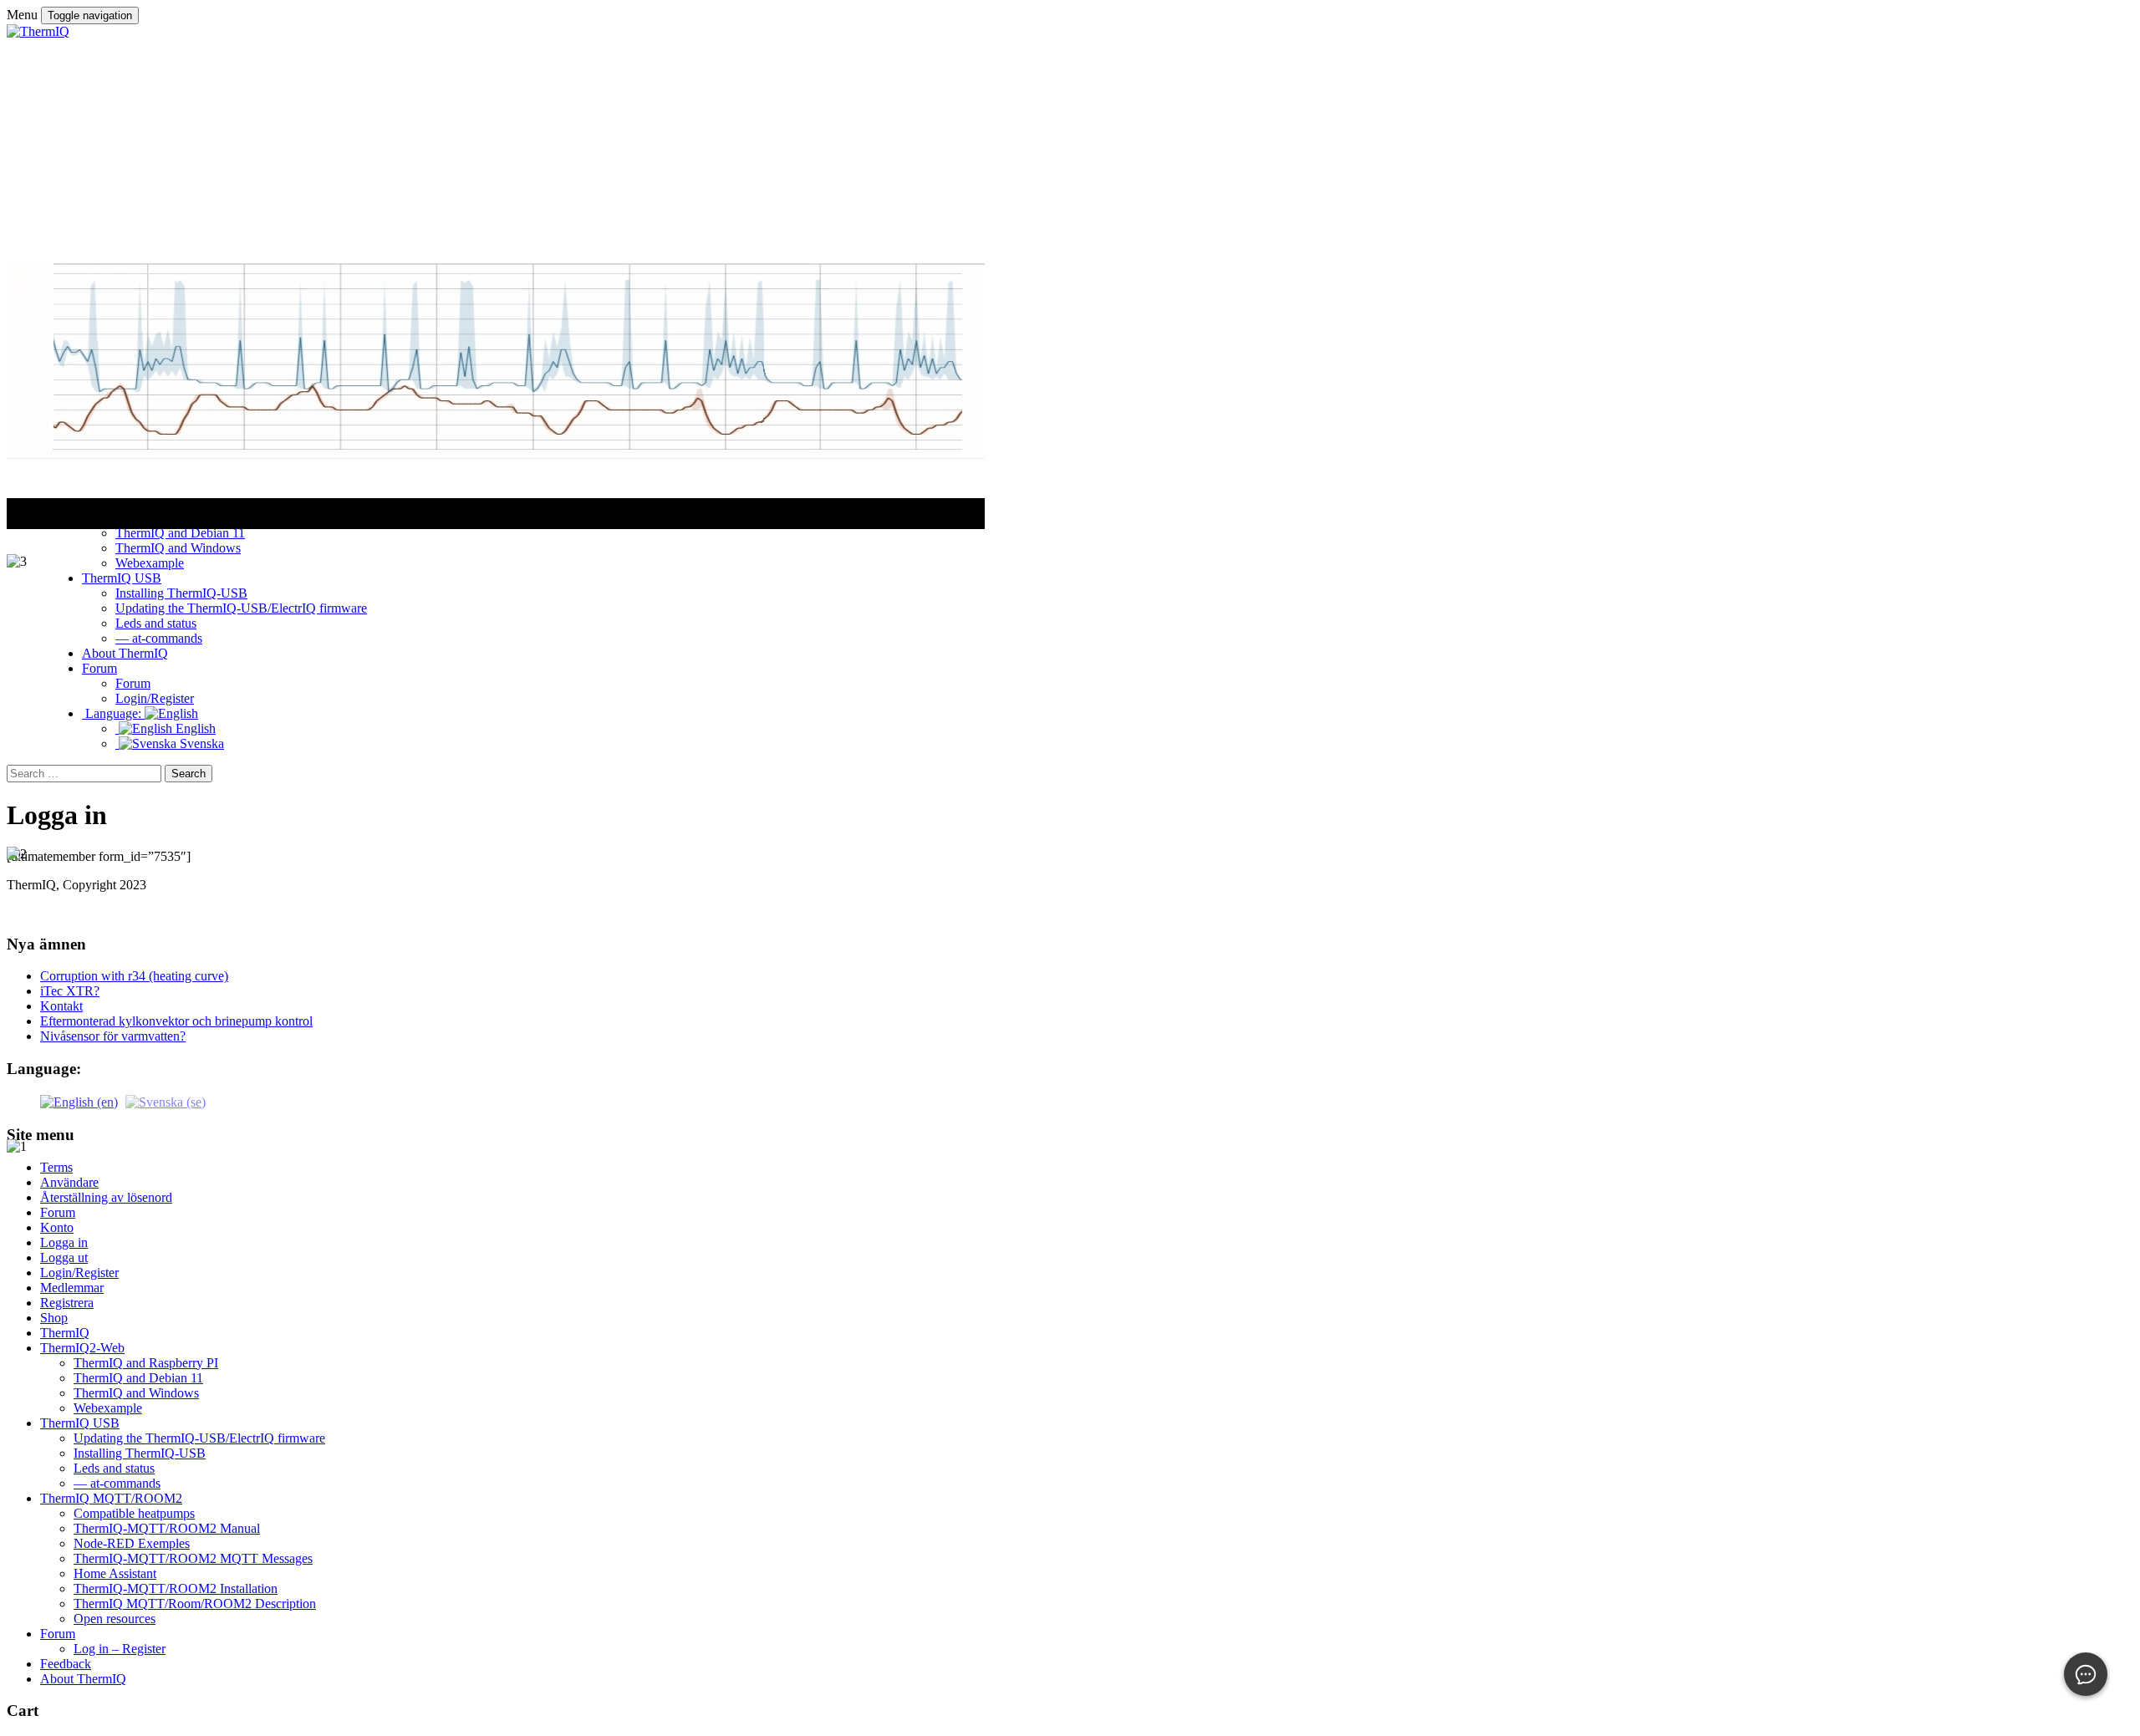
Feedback (66, 1664)
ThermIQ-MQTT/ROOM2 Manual (167, 1528)
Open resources (115, 1619)
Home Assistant (115, 1573)
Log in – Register (120, 1649)
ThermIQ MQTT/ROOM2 (111, 1498)
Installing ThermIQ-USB (140, 1453)
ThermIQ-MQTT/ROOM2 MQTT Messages (193, 1558)
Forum (58, 1634)
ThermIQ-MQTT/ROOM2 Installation (176, 1588)
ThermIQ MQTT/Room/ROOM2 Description (195, 1604)
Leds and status (114, 1468)
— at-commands (117, 1483)
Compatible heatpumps (134, 1513)
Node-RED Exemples (132, 1543)
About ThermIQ (83, 1679)
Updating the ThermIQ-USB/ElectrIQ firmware (199, 1438)
